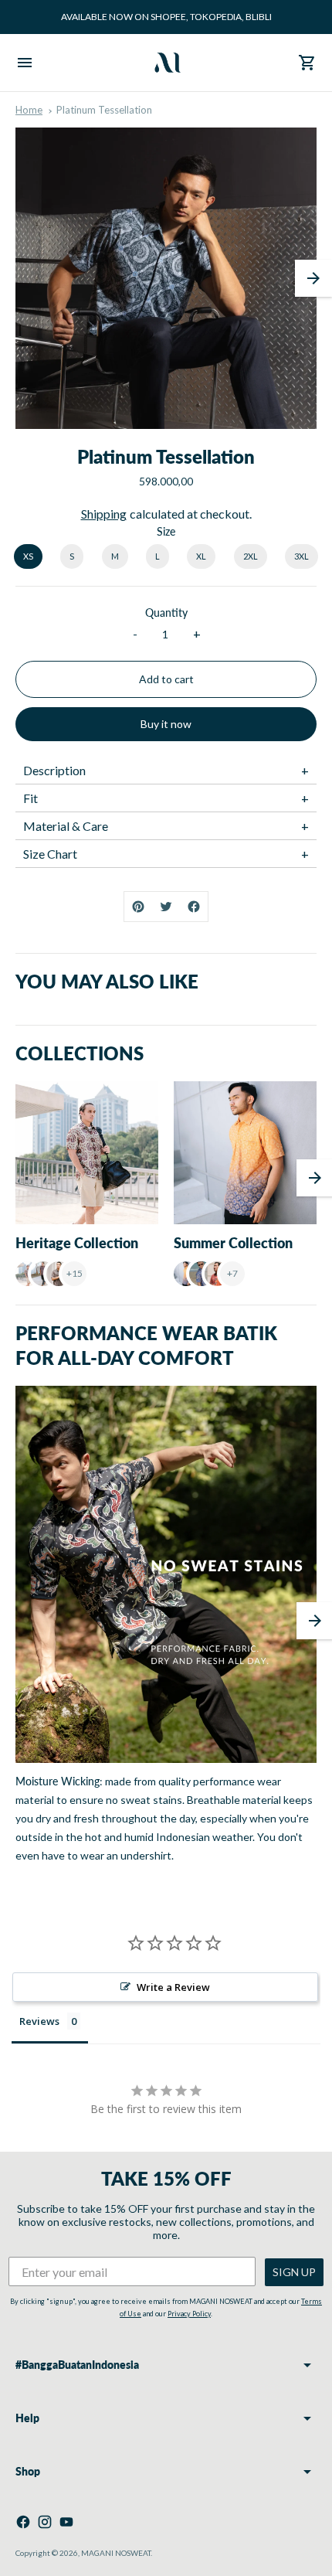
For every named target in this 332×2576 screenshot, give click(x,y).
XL (201, 556)
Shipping (104, 514)
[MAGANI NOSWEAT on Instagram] (45, 2522)
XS (28, 556)
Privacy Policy (189, 2314)
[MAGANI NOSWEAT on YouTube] (66, 2522)
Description (54, 770)
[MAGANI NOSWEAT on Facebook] (23, 2522)
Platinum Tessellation (104, 110)
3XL (302, 556)
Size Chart (50, 854)
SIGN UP (294, 2272)
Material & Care (66, 826)
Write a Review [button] (173, 1987)
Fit (30, 798)
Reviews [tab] (39, 2021)
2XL (251, 556)
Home (29, 110)
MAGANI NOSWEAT (116, 2553)
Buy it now (166, 724)
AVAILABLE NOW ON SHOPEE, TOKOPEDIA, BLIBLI (166, 17)
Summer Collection (233, 1243)
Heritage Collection (77, 1243)
